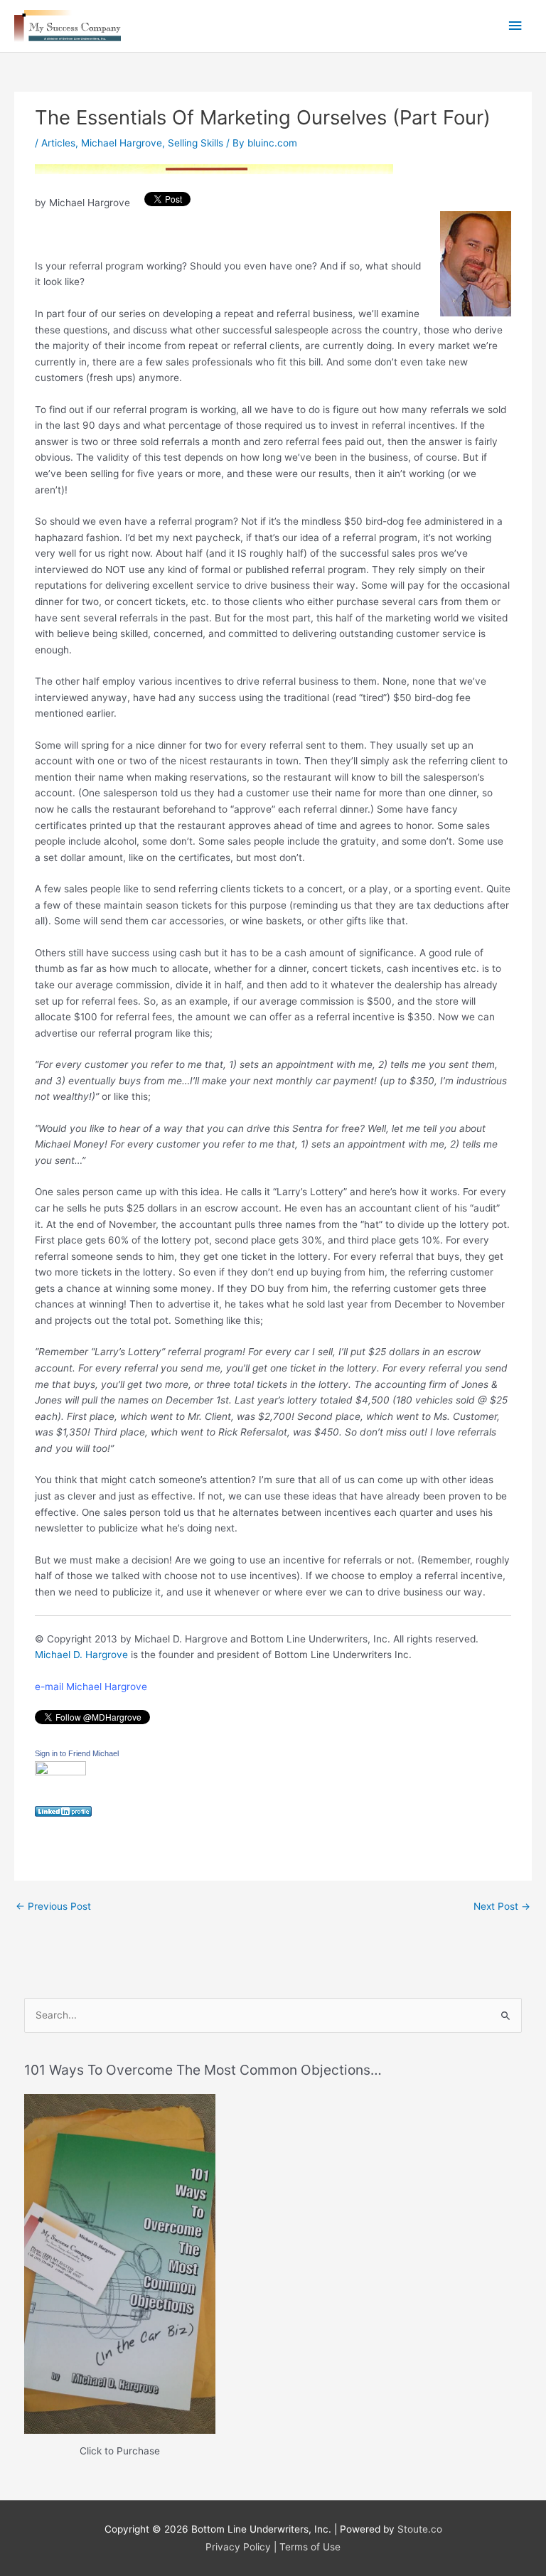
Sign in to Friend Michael (77, 1753)
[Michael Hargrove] (60, 1773)
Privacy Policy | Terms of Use (273, 2547)
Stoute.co (420, 2529)
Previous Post (53, 1906)
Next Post (502, 1906)
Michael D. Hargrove (81, 1655)
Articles (58, 143)
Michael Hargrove (122, 143)
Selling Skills (196, 143)
